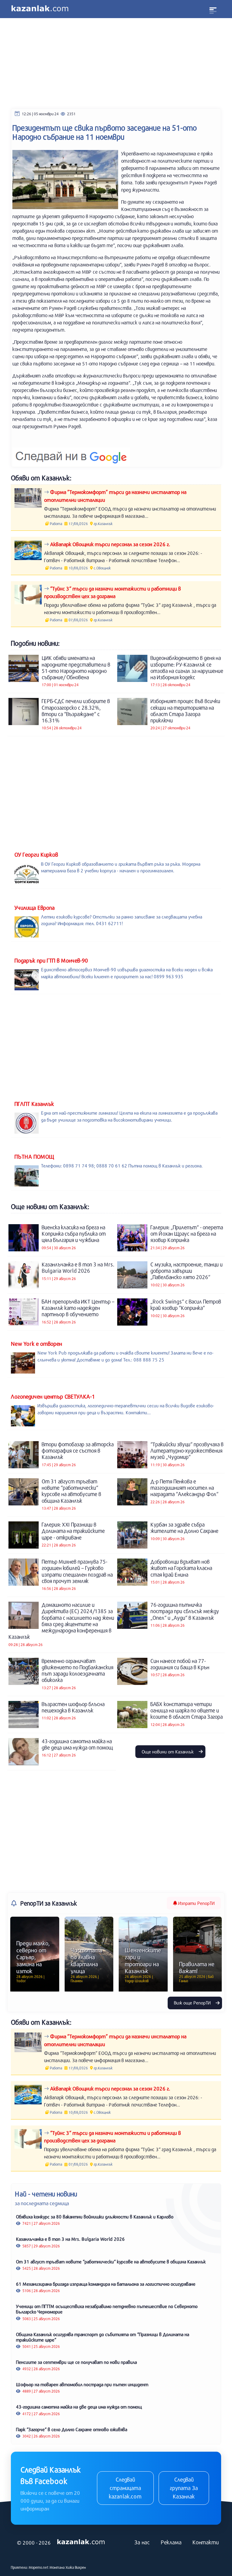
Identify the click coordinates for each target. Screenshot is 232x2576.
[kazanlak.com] (81, 2542)
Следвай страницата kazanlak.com (125, 2488)
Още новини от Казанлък (168, 1752)
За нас (142, 2542)
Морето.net (39, 2567)
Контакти (206, 2542)
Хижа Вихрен (76, 2567)
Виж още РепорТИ (193, 2003)
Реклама (171, 2542)
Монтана (57, 2567)
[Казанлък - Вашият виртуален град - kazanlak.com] (40, 9)
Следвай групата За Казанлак (184, 2488)
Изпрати (196, 1903)
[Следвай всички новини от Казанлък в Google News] (71, 453)
